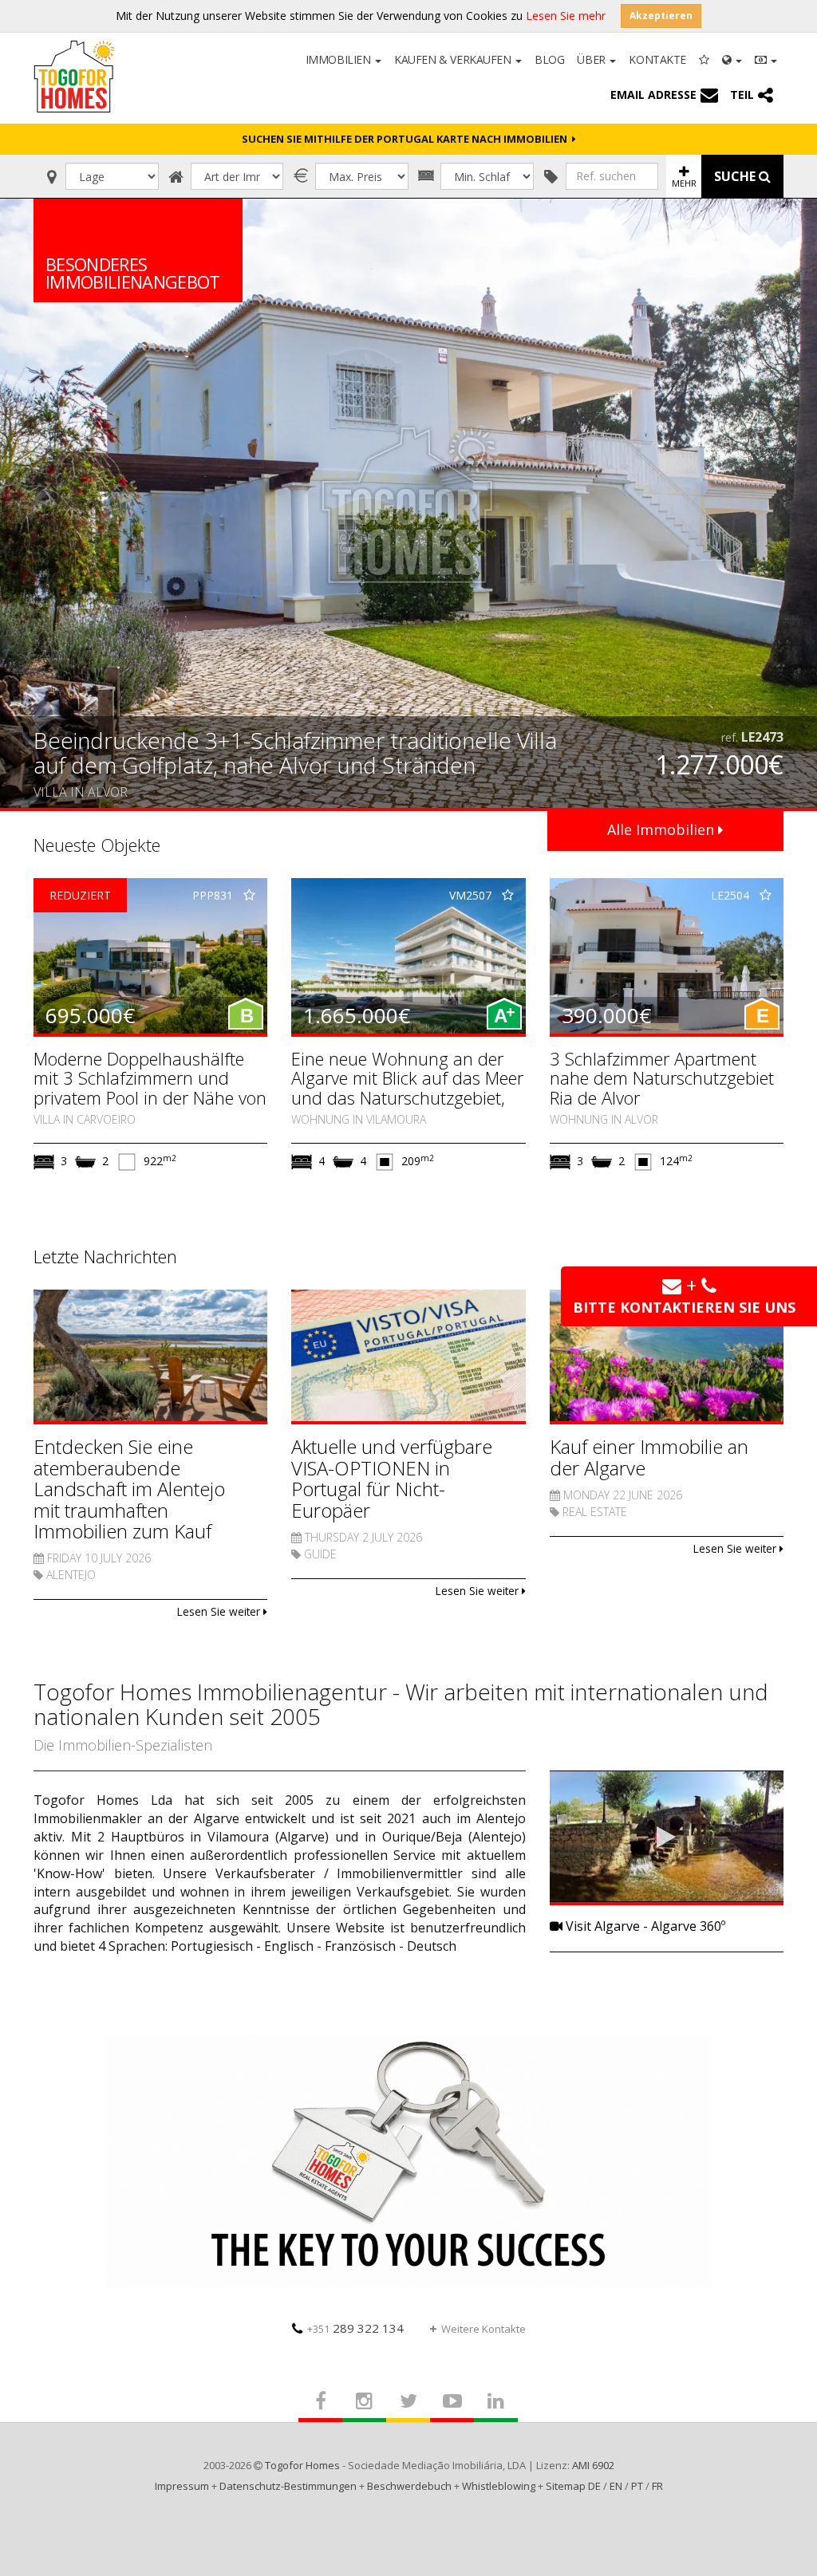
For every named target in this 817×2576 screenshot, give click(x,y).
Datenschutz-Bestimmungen (288, 2486)
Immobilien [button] (339, 59)
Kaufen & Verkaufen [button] (454, 59)
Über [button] (592, 59)
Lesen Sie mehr (566, 16)
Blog (549, 59)
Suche (736, 176)
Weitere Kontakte (483, 2329)
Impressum (182, 2486)
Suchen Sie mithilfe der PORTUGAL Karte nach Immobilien (407, 139)
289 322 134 (355, 2328)
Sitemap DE (573, 2486)
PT (637, 2486)
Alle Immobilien (663, 829)
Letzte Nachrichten (105, 1256)
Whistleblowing (499, 2486)
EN (616, 2486)
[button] (732, 58)
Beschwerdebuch (409, 2486)
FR (657, 2486)
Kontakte (657, 59)
